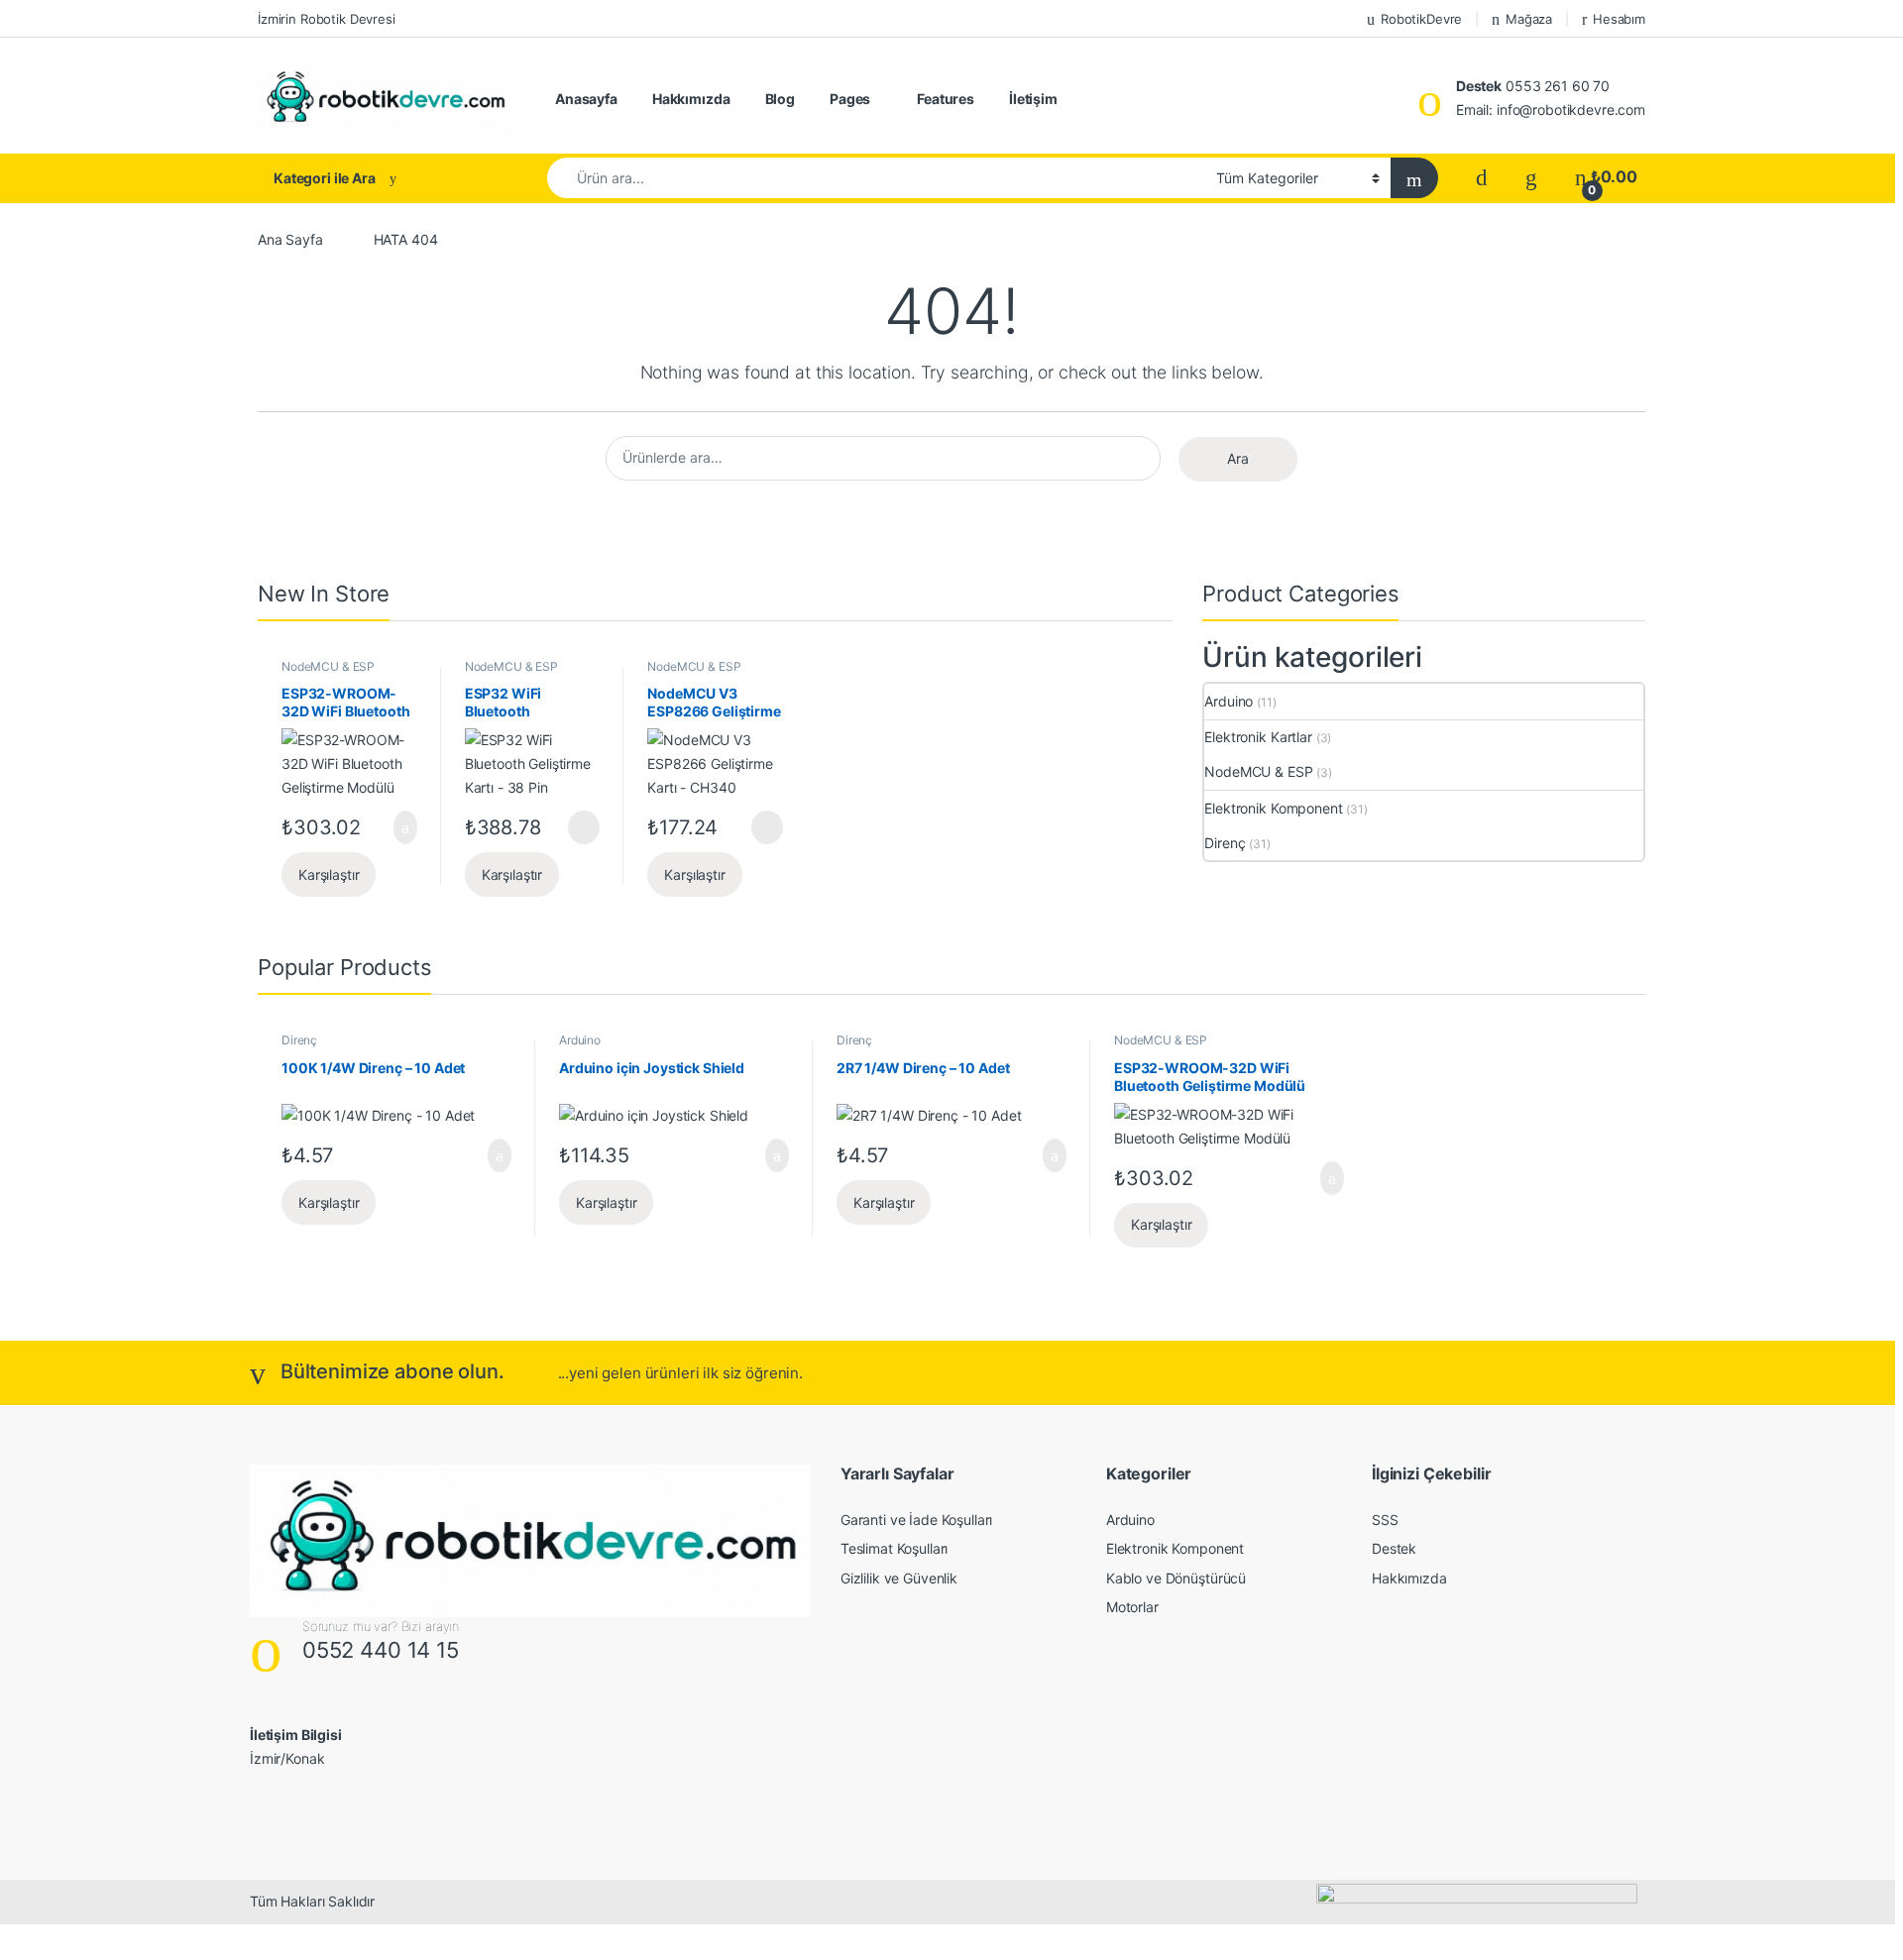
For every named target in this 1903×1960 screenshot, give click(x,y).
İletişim (1033, 99)
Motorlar (1132, 1607)
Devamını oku (570, 827)
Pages (850, 99)
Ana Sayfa (290, 239)
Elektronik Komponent (1273, 808)
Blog (780, 99)
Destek (1394, 1548)
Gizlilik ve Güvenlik (899, 1578)
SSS (1385, 1520)
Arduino (1229, 701)
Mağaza (1529, 19)
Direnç (1225, 843)
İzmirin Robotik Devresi (327, 19)
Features (946, 99)
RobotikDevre (1421, 19)
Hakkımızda (691, 99)
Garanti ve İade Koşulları (917, 1520)
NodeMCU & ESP (328, 666)
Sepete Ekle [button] (394, 827)
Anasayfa (586, 99)
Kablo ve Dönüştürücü (1176, 1578)
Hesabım (1619, 19)
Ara (1238, 458)
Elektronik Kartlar (1258, 737)
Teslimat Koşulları (894, 1548)
